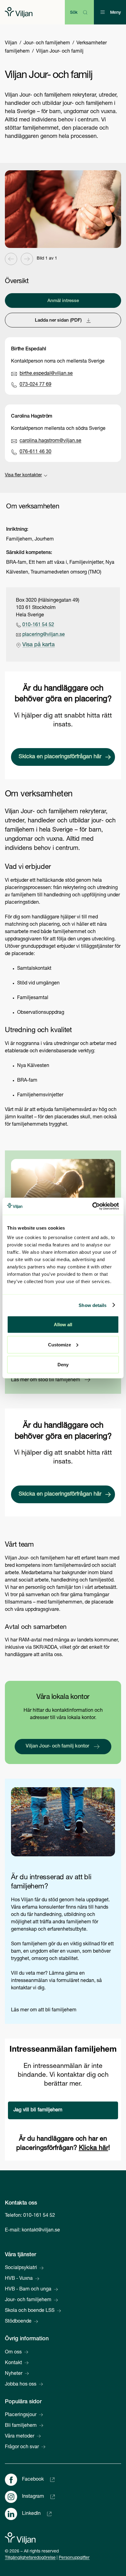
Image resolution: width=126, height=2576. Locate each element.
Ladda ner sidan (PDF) (58, 321)
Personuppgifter (74, 2558)
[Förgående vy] (11, 259)
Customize (59, 1344)
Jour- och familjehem (47, 43)
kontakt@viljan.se (41, 2231)
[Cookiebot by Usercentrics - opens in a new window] (92, 1206)
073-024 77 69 (35, 385)
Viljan (11, 43)
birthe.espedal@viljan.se (46, 374)
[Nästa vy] (27, 259)
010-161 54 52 (38, 625)
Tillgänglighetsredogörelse (30, 2558)
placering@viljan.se (44, 635)
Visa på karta (39, 645)
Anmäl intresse (63, 301)
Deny (63, 1365)
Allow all (63, 1325)
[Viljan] (19, 12)
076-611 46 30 (35, 452)
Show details (93, 1305)
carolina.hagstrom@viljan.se (50, 441)
